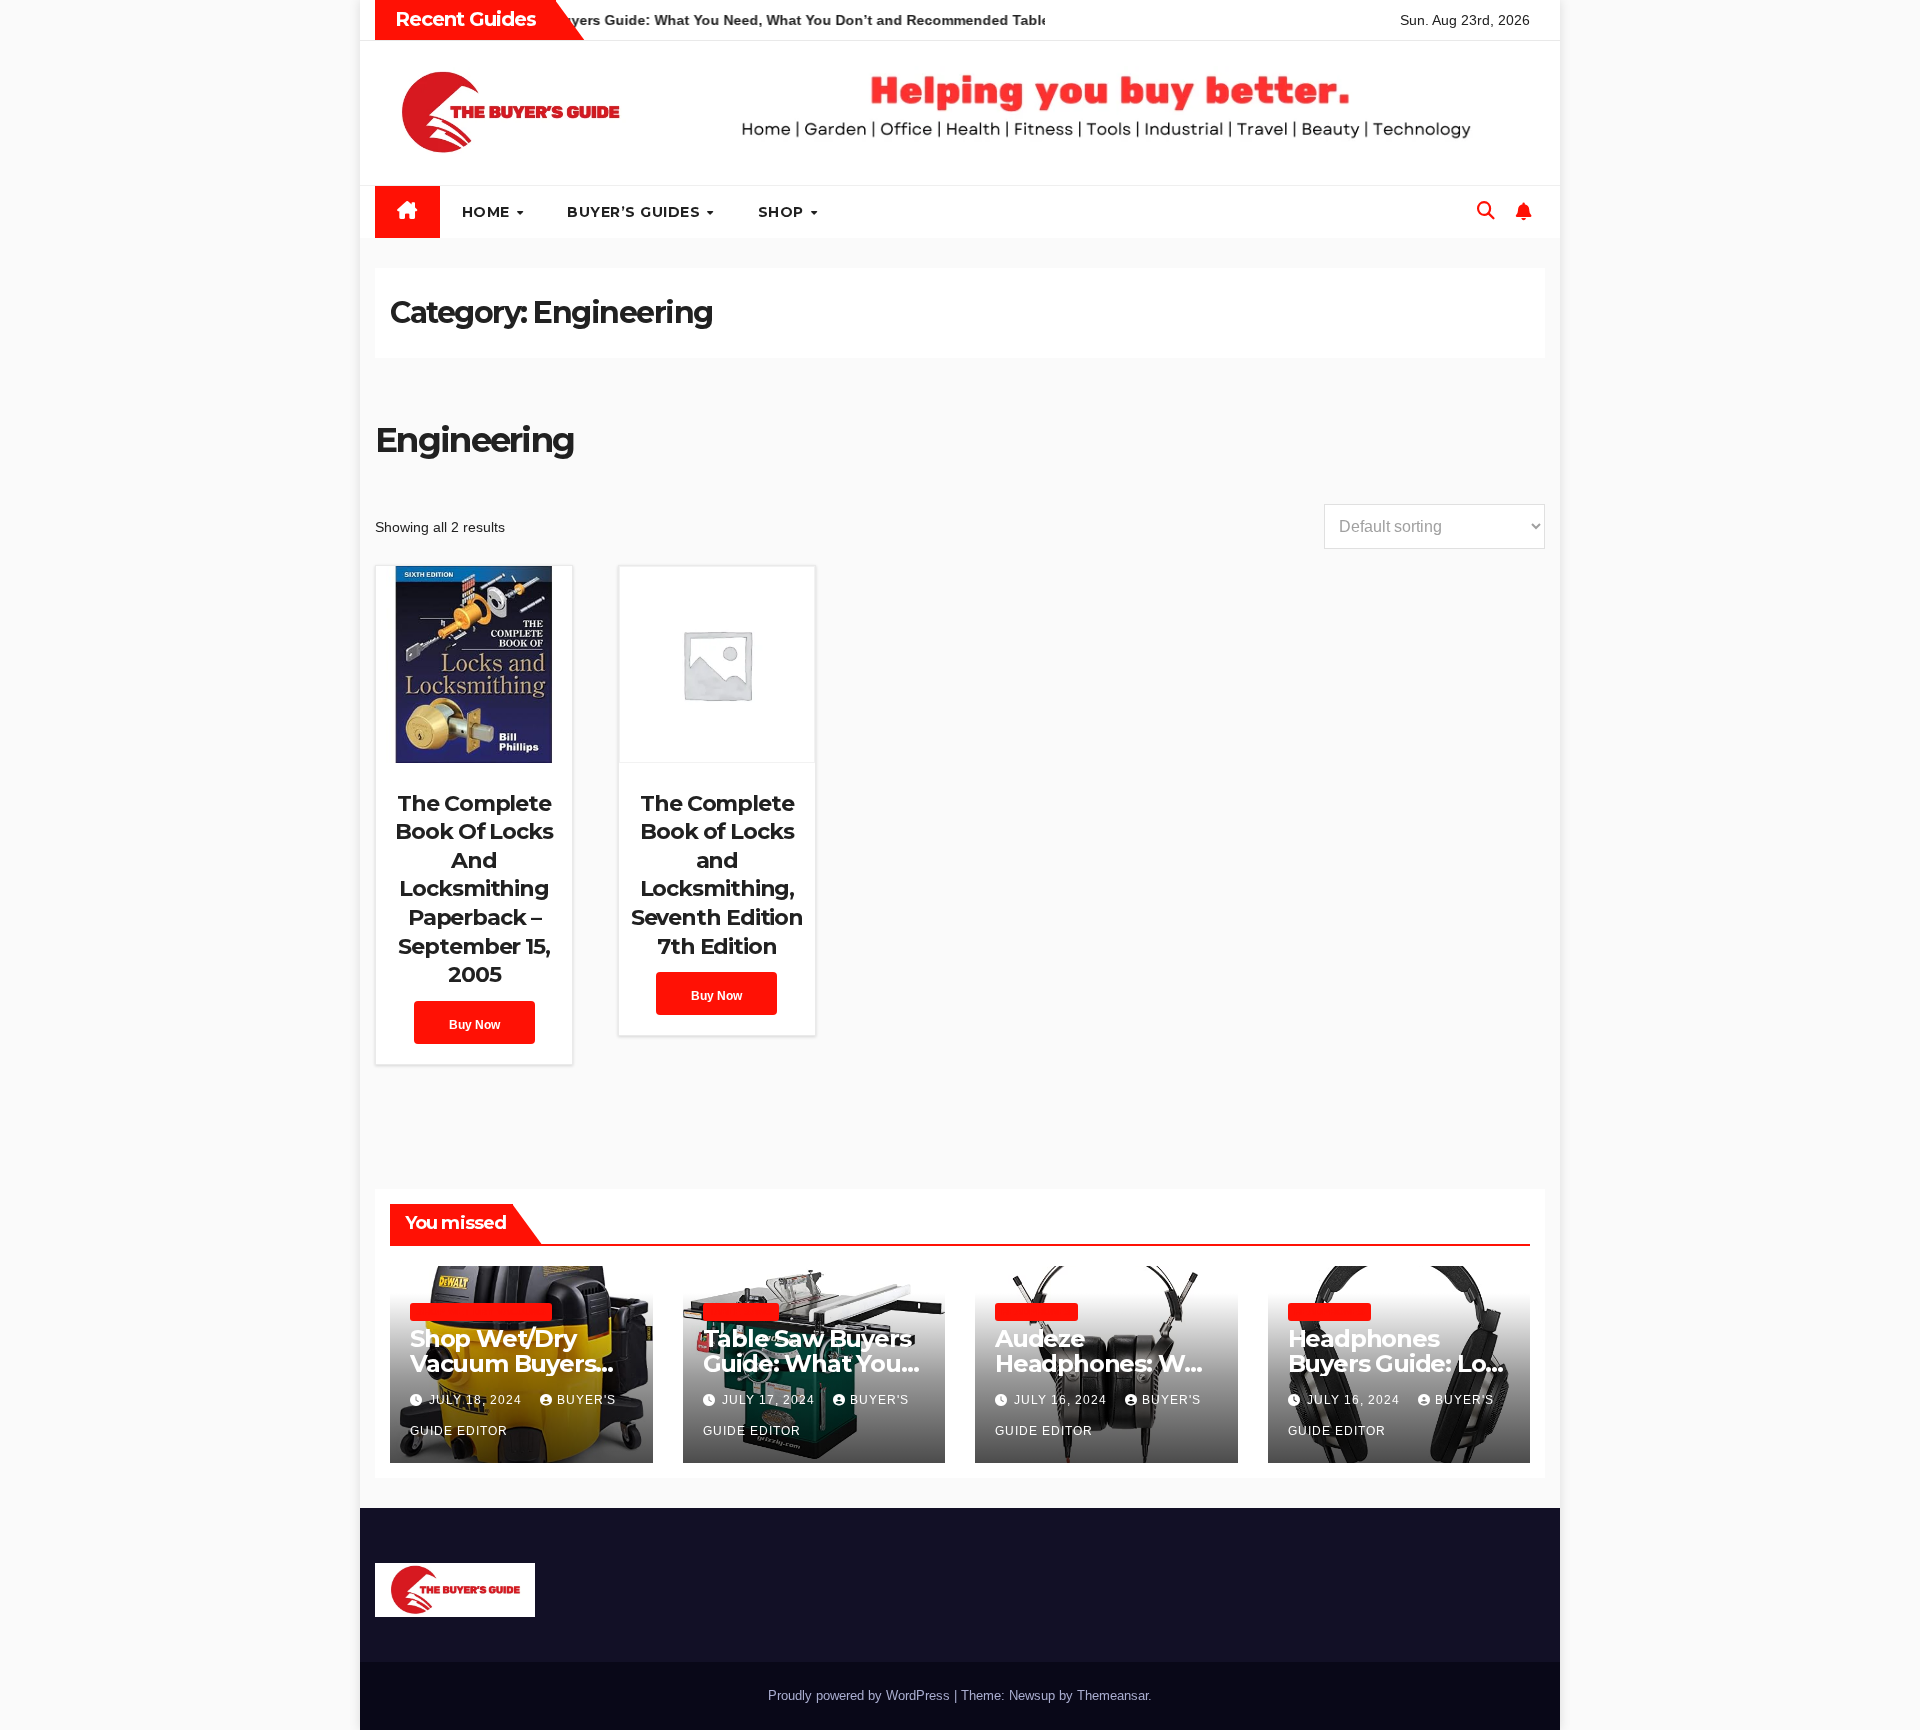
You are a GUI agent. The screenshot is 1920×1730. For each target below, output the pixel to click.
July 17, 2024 (770, 1400)
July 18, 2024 (477, 1400)
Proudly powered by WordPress (861, 1695)
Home (488, 212)
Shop (783, 212)
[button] (1486, 211)
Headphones (1036, 1311)
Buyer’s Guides (636, 212)
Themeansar (1112, 1695)
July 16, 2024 (1062, 1400)
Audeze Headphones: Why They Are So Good (1104, 1363)
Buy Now (474, 1025)
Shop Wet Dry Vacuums (481, 1311)
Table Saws (741, 1311)
